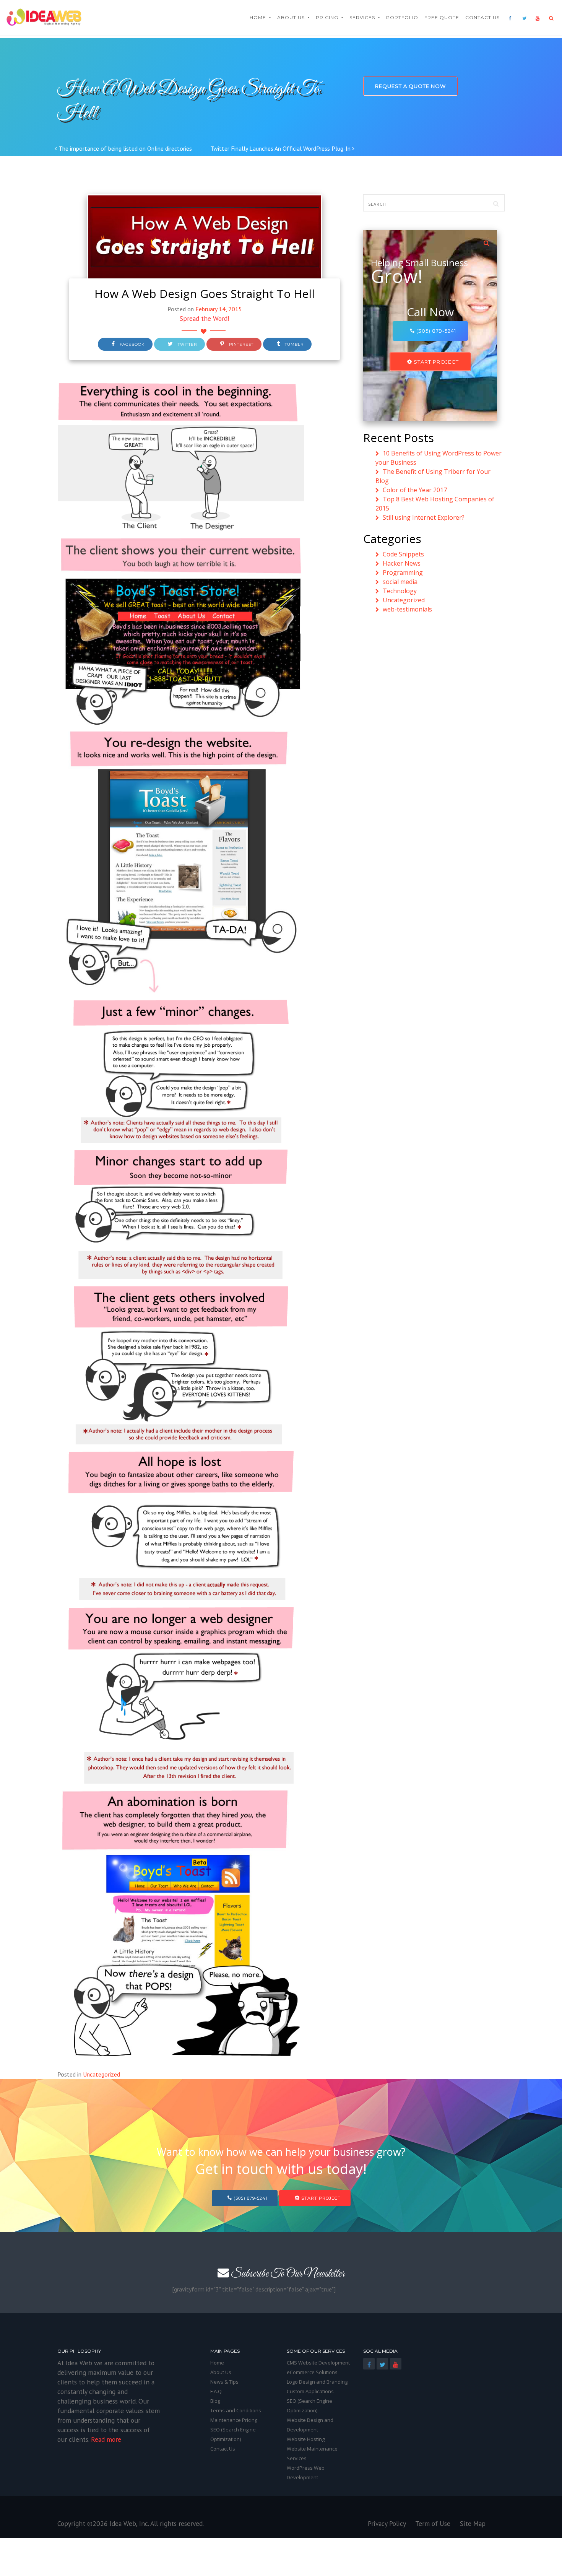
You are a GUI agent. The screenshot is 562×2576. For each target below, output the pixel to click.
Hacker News (402, 563)
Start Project (435, 362)
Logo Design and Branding (317, 2382)
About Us (292, 17)
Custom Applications (310, 2391)
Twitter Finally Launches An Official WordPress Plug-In (281, 148)
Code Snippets (403, 554)
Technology (400, 591)
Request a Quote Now (410, 86)
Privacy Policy (387, 2523)
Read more (106, 2439)
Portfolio (402, 17)
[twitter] (522, 17)
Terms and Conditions (236, 2410)
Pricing (328, 17)
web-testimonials (407, 609)
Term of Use (433, 2523)
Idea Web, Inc (129, 2523)
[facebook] (508, 17)
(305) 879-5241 (435, 331)
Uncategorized (102, 2074)
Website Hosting (306, 2439)
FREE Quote (442, 17)
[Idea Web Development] (44, 17)
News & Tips (224, 2382)
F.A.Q (216, 2391)
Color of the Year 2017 (415, 490)
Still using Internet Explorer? (424, 517)
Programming (403, 572)
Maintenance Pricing (234, 2420)
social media (400, 582)
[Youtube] (535, 17)
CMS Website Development (318, 2363)
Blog (215, 2401)
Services (363, 17)
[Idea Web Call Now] (486, 242)
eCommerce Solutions (312, 2372)
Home (259, 17)
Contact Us (482, 17)
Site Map (473, 2523)
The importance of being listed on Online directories (124, 148)
